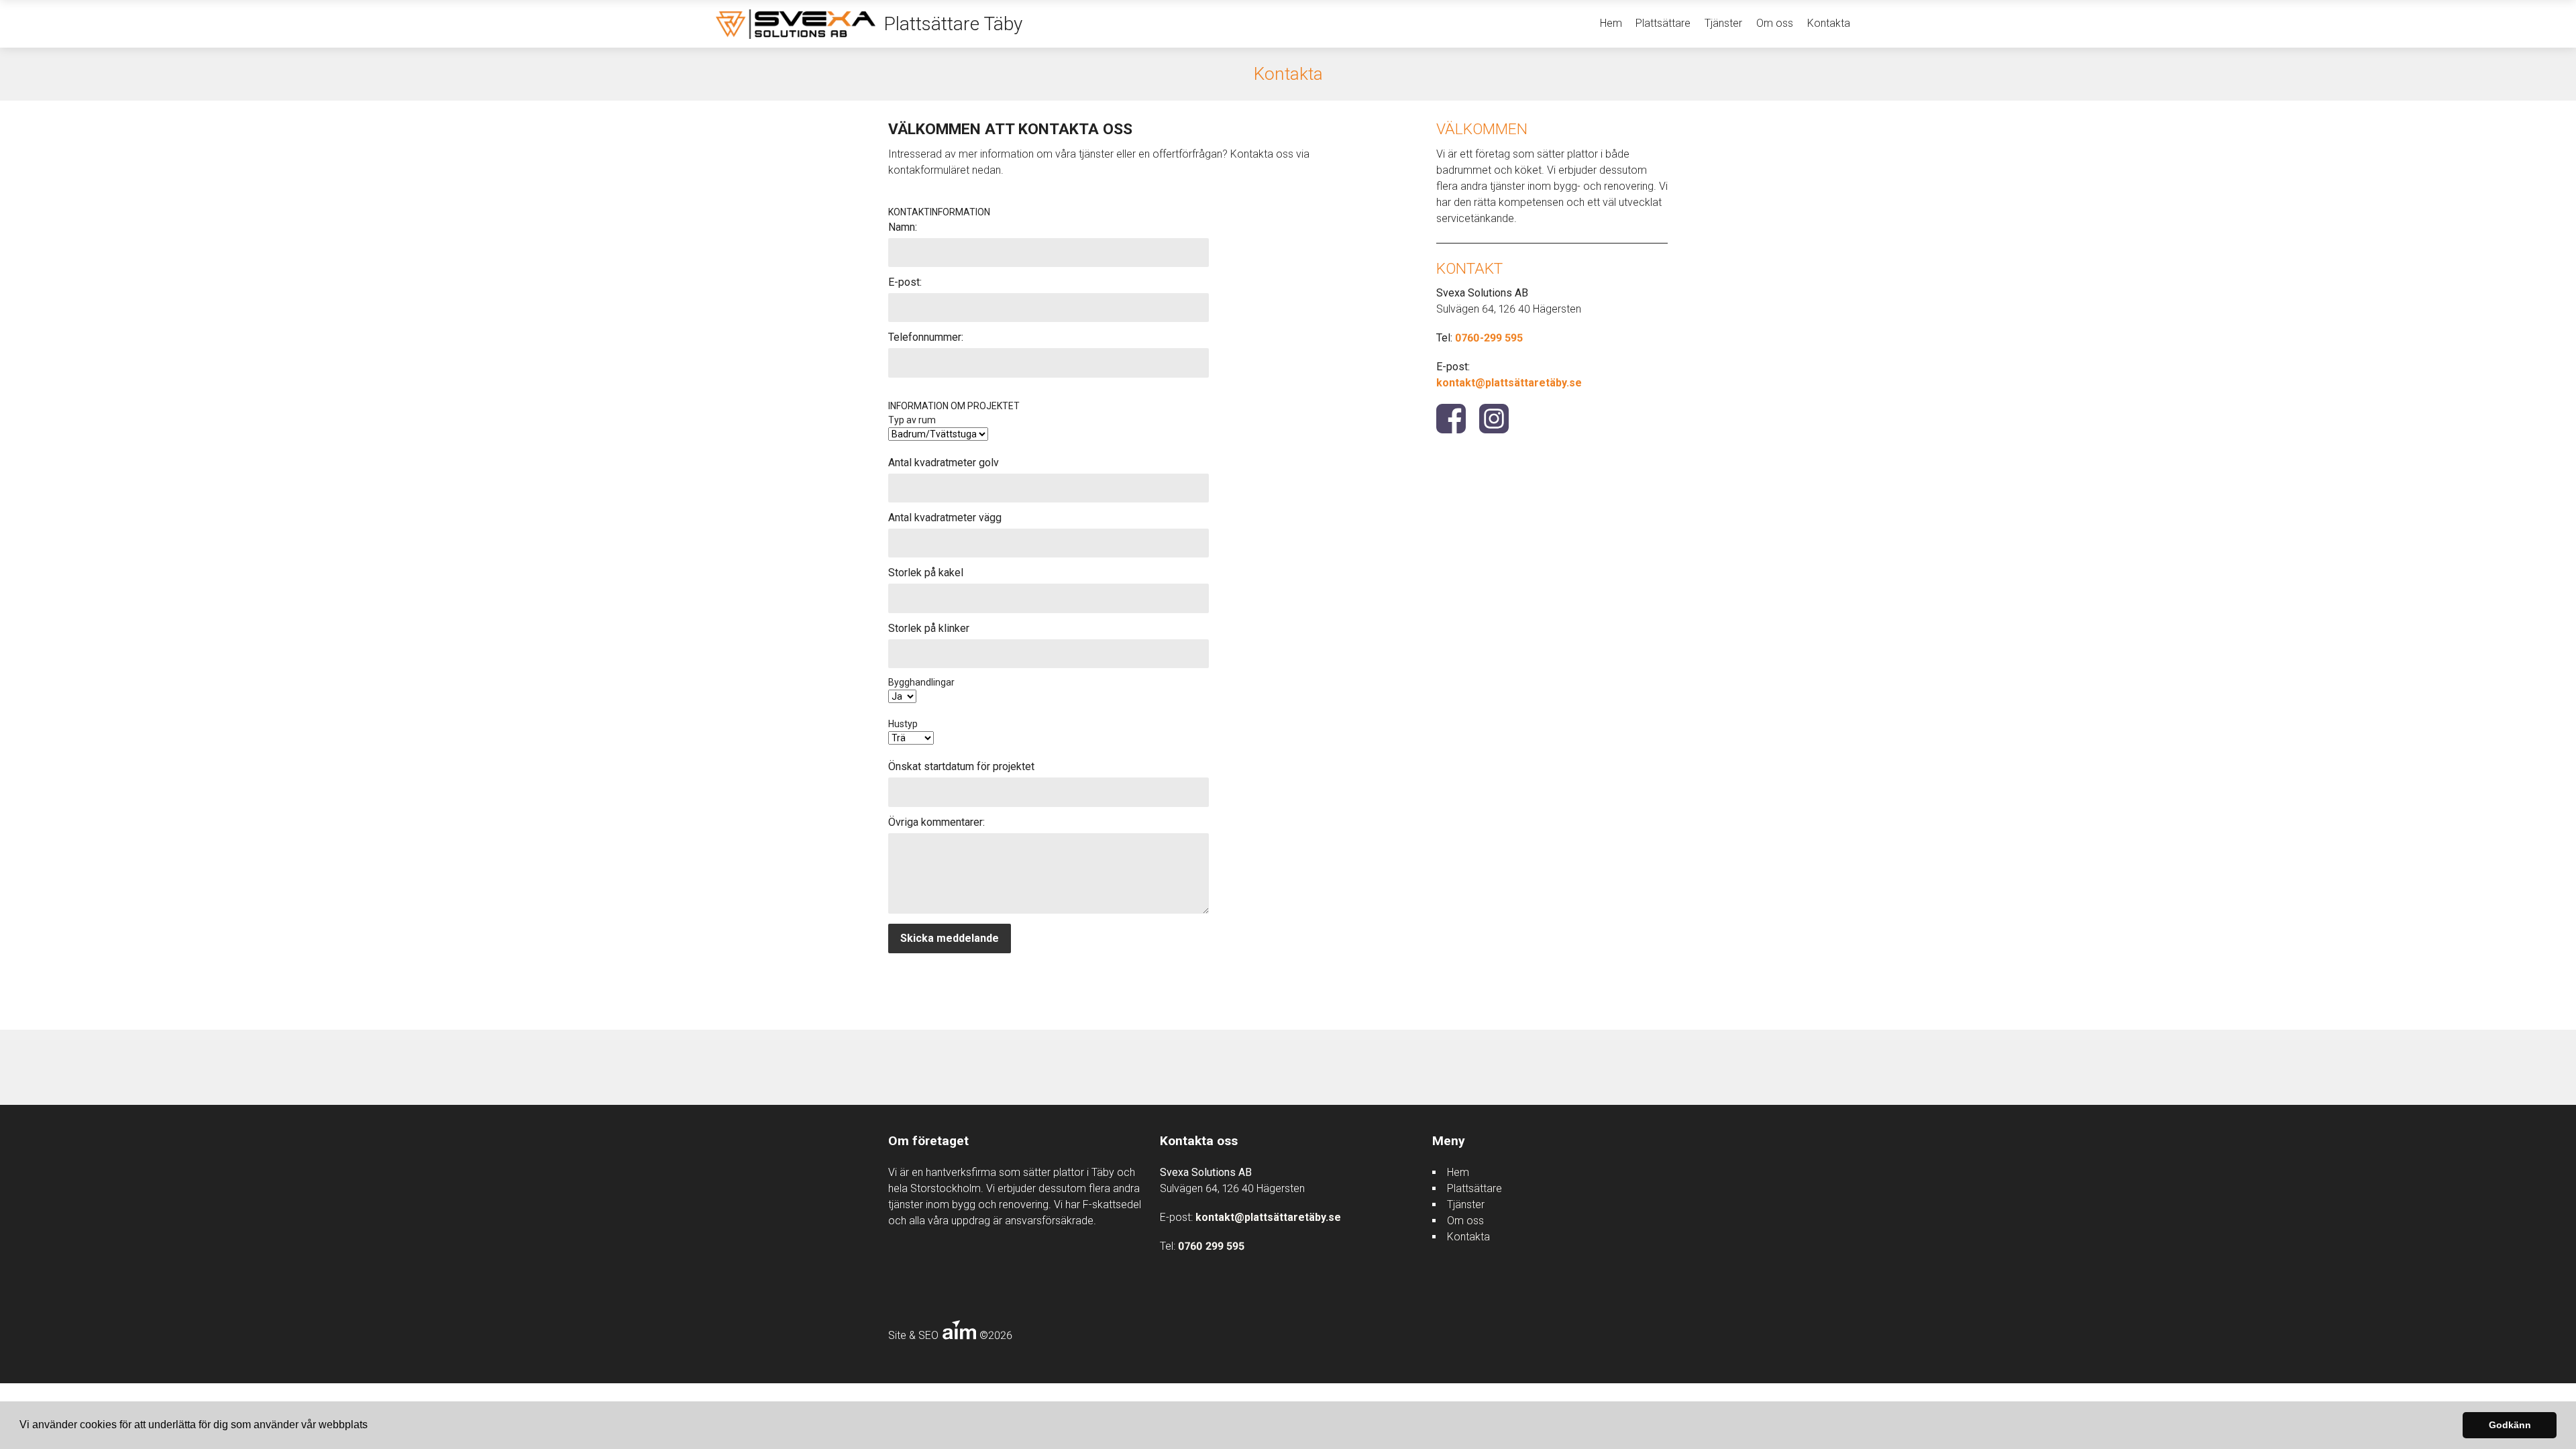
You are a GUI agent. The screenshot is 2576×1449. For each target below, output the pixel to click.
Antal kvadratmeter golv (944, 463)
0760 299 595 (1211, 1246)
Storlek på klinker (929, 628)
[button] (372, 1426)
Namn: (903, 227)
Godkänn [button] (2510, 1425)
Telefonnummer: (926, 337)
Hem (1611, 23)
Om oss (1775, 23)
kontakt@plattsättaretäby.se (1509, 383)
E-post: (905, 282)
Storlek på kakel (926, 573)
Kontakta (1829, 23)
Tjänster (1723, 23)
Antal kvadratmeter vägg (945, 518)
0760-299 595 (1489, 338)
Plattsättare (1663, 23)
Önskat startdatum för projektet (961, 766)
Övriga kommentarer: (936, 822)
